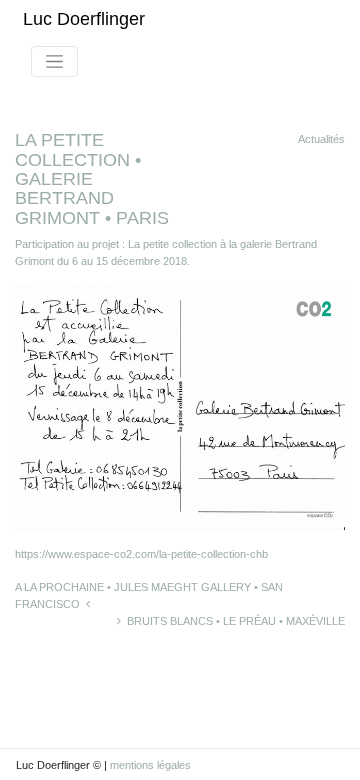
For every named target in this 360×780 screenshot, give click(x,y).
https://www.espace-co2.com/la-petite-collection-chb (141, 554)
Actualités (321, 139)
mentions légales (150, 765)
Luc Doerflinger (84, 19)
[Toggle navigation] (54, 61)
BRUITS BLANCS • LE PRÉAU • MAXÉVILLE (233, 621)
